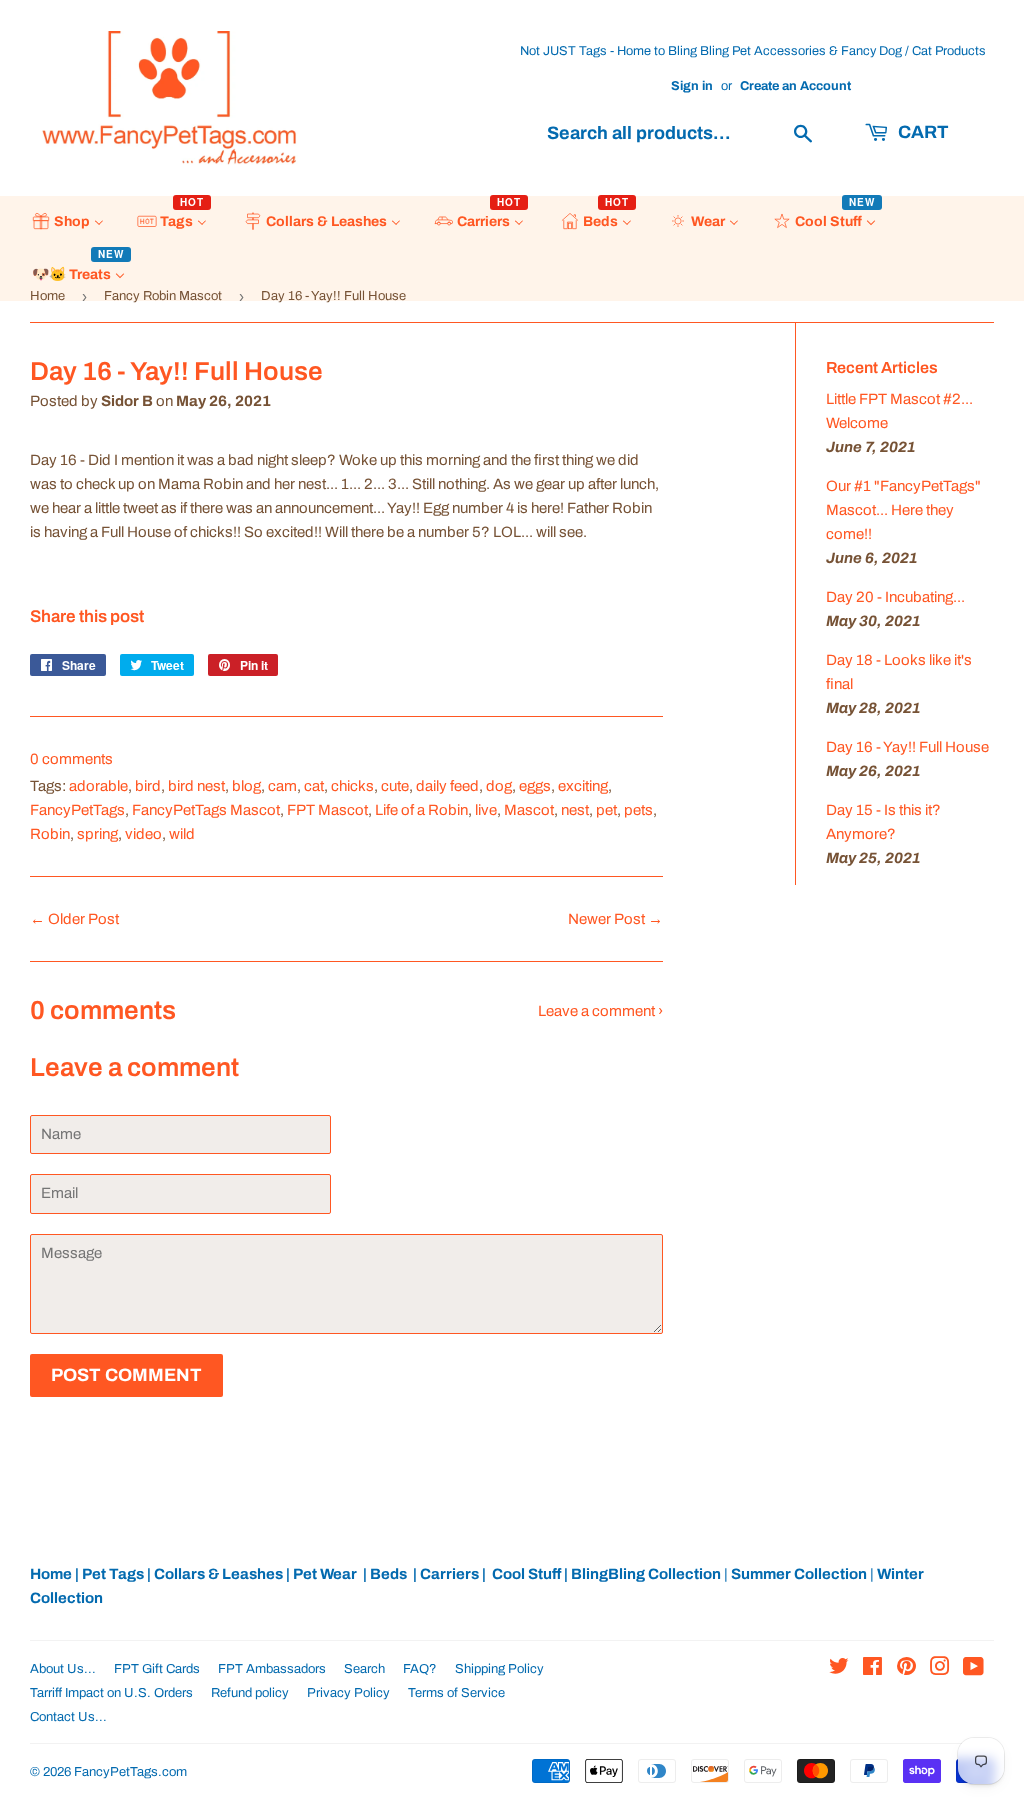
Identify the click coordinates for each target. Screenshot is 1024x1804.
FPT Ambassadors (272, 1669)
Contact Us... (68, 1717)
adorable (98, 786)
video (143, 834)
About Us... (63, 1669)
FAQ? (420, 1669)
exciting (583, 786)
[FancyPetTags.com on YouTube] (973, 1669)
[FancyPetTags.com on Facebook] (872, 1669)
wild (182, 834)
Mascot (529, 810)
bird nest (196, 786)
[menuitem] (68, 222)
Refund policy (250, 1693)
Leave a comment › (600, 1011)
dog (499, 786)
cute (395, 786)
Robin (50, 834)
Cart (921, 132)
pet (606, 810)
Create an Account (795, 86)
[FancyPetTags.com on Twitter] (839, 1669)
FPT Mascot (327, 810)
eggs (535, 786)
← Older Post (74, 919)
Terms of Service (456, 1693)
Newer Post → (615, 919)
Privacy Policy (348, 1693)
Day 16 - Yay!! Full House (907, 747)
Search (364, 1669)
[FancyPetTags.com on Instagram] (940, 1669)
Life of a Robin (421, 810)
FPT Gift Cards (157, 1669)
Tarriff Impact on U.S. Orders (111, 1693)
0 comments (71, 759)
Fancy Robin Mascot (163, 296)
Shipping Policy (499, 1669)
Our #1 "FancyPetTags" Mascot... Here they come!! (903, 510)
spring (97, 834)
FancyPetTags (77, 810)
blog (246, 786)
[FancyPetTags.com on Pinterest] (906, 1669)
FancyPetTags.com (130, 1772)
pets (638, 810)
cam (282, 786)
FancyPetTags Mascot (206, 810)
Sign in (692, 86)
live (486, 810)
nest (575, 810)
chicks (352, 786)
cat (314, 786)
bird (148, 786)
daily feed (447, 786)
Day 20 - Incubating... (895, 597)
